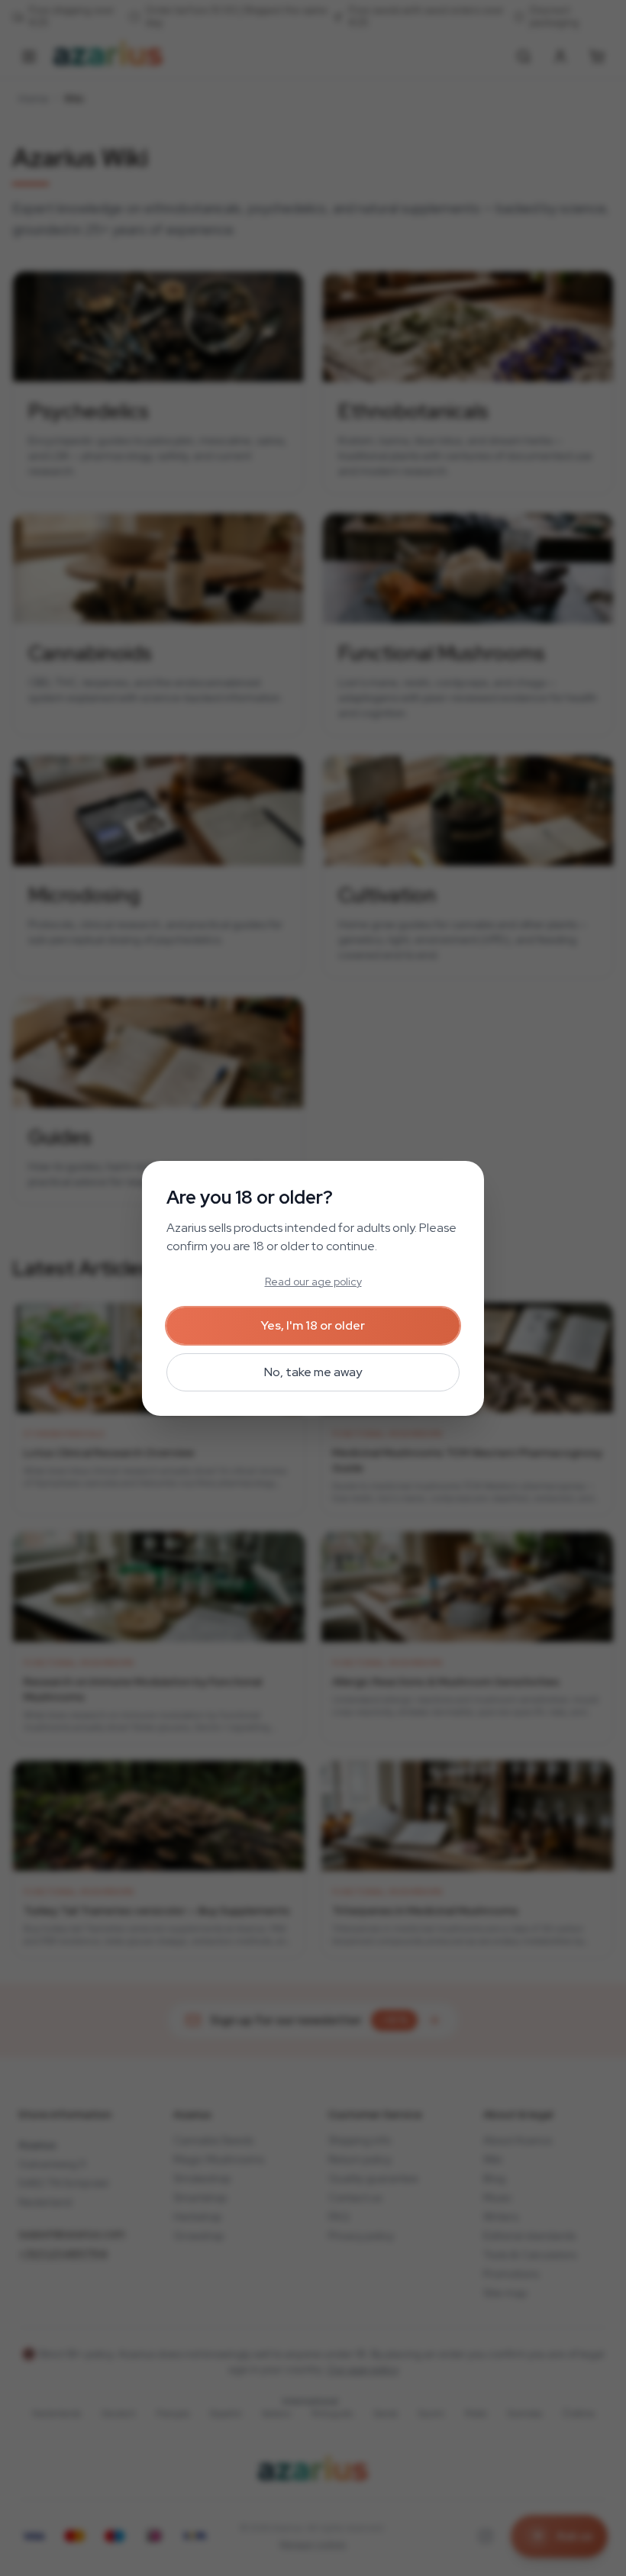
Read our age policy (313, 1282)
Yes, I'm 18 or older (313, 1325)
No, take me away (313, 1372)
